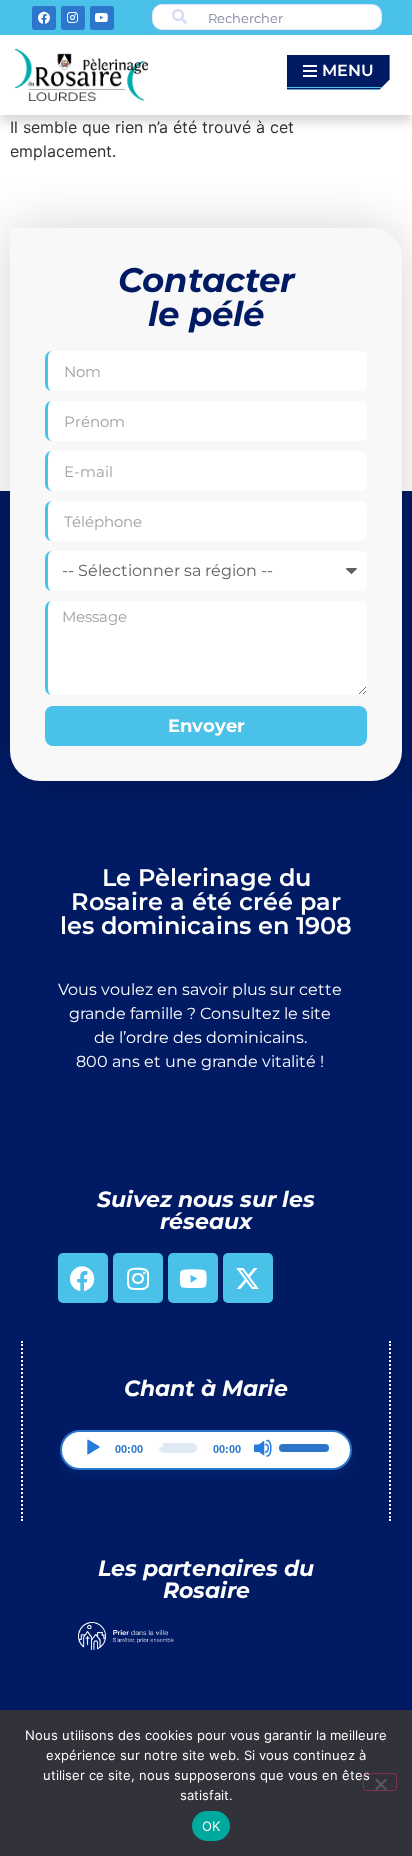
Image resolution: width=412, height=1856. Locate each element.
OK (211, 1826)
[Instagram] (73, 18)
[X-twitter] (248, 1278)
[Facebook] (44, 18)
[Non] (380, 1782)
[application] (206, 1450)
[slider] (307, 1446)
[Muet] (263, 1448)
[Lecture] (93, 1448)
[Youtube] (102, 18)
